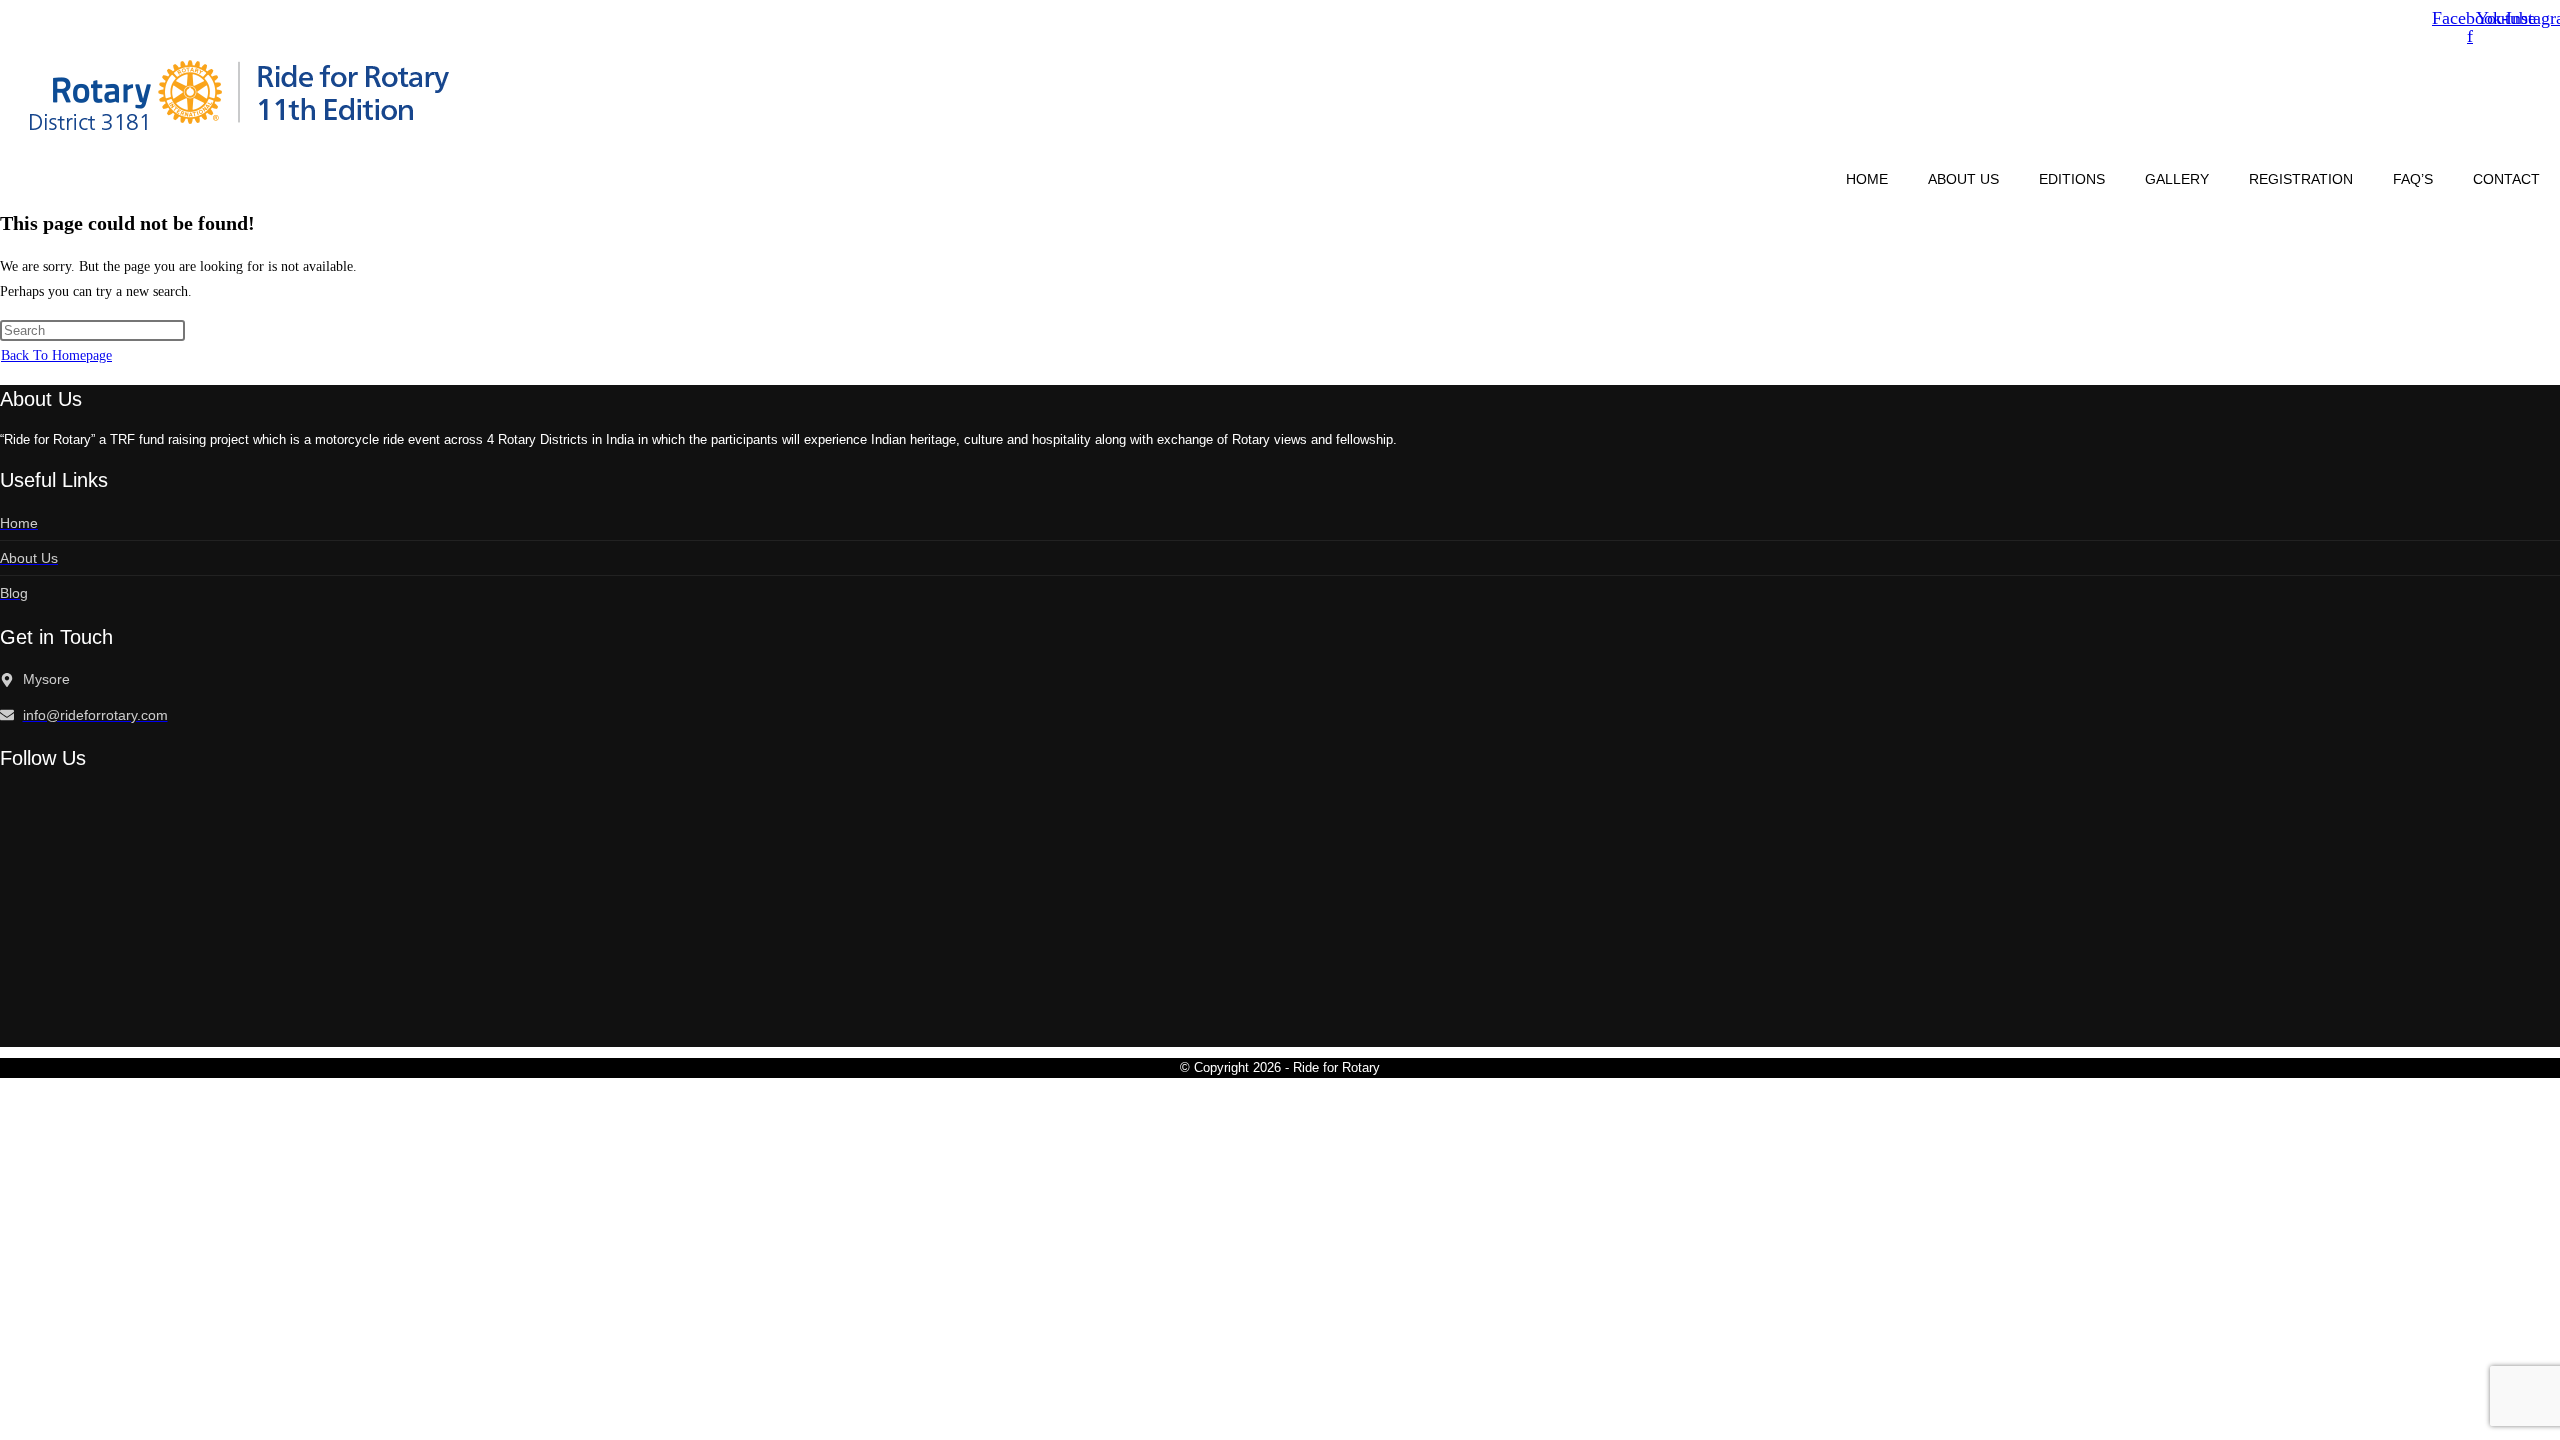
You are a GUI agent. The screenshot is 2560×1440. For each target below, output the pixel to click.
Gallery (2177, 179)
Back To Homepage (56, 355)
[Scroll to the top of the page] (5, 1101)
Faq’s (2413, 179)
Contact (2506, 179)
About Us (1963, 179)
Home (1867, 179)
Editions (2072, 179)
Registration (2301, 179)
